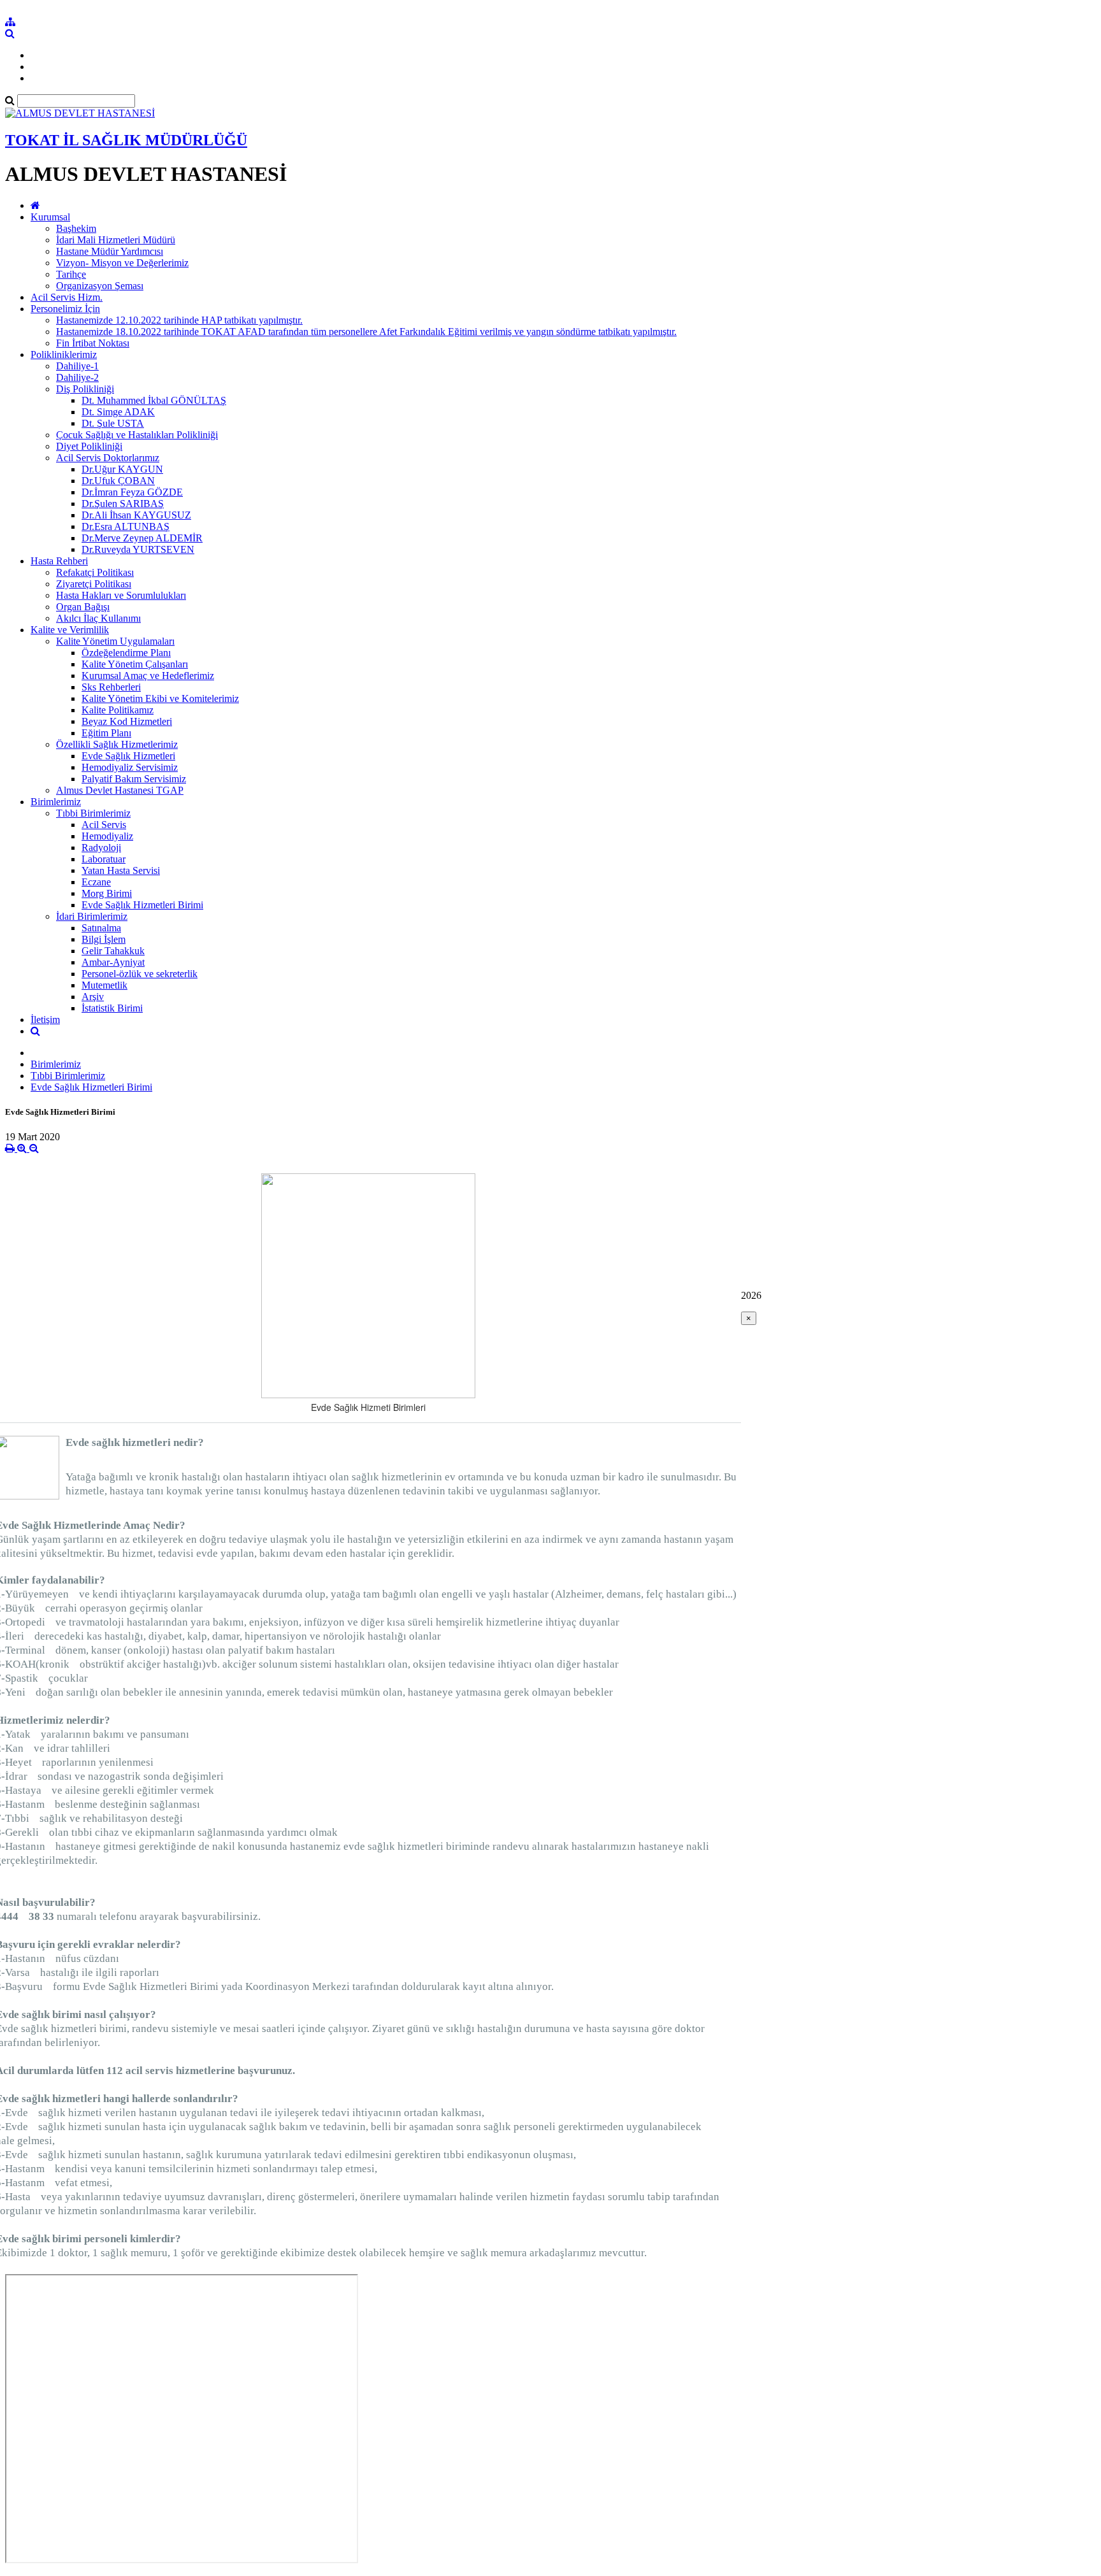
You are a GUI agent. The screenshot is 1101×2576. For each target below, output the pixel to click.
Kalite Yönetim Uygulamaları (115, 641)
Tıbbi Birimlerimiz (93, 813)
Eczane (96, 882)
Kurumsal (50, 217)
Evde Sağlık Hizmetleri (128, 756)
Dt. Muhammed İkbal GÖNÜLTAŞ (154, 400)
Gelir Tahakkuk (113, 951)
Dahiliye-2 (77, 377)
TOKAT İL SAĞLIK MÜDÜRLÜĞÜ (126, 140)
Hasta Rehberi (59, 561)
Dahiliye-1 (77, 366)
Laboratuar (104, 859)
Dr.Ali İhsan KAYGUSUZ (136, 515)
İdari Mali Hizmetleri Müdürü (116, 240)
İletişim (45, 1020)
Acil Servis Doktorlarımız (108, 458)
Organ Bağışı (83, 607)
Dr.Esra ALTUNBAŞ (126, 526)
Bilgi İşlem (104, 939)
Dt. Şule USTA (113, 423)
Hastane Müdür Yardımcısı (110, 251)
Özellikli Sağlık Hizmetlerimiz (117, 744)
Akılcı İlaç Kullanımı (98, 618)
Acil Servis (104, 825)
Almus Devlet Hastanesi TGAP (120, 790)
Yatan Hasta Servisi (121, 870)
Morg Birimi (107, 893)
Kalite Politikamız (118, 710)
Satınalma (101, 928)
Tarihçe (71, 274)
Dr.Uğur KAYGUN (122, 469)
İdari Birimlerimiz (92, 916)
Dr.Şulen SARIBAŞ (123, 504)
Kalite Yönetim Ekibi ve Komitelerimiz (160, 698)
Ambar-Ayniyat (113, 962)
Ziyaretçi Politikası (94, 584)
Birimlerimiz (56, 802)
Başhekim (76, 228)
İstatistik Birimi (112, 1008)
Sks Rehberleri (111, 687)
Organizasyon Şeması (100, 286)
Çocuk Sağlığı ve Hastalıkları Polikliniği (137, 435)
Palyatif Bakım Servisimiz (134, 779)
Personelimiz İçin (65, 309)
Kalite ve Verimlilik (70, 630)
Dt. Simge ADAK (118, 412)
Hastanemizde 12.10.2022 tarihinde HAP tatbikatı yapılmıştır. (179, 320)
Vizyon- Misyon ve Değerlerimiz (122, 263)
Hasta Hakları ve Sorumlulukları (121, 595)
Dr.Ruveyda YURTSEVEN (138, 549)
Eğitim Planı (106, 733)
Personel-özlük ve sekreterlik (140, 974)
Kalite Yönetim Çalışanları (135, 664)
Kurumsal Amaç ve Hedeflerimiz (148, 676)
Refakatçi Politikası (95, 572)
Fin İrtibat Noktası (93, 343)
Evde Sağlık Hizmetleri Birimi (142, 905)
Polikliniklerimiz (64, 354)
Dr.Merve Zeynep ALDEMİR (142, 538)
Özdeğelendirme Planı (126, 653)
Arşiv (93, 997)
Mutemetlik (104, 985)
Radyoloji (101, 848)
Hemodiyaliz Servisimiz (130, 767)
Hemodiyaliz (107, 836)
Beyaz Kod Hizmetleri (127, 721)
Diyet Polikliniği (89, 446)
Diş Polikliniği (85, 389)
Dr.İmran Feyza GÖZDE (132, 492)
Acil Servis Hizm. (67, 297)
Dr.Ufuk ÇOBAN (118, 481)
